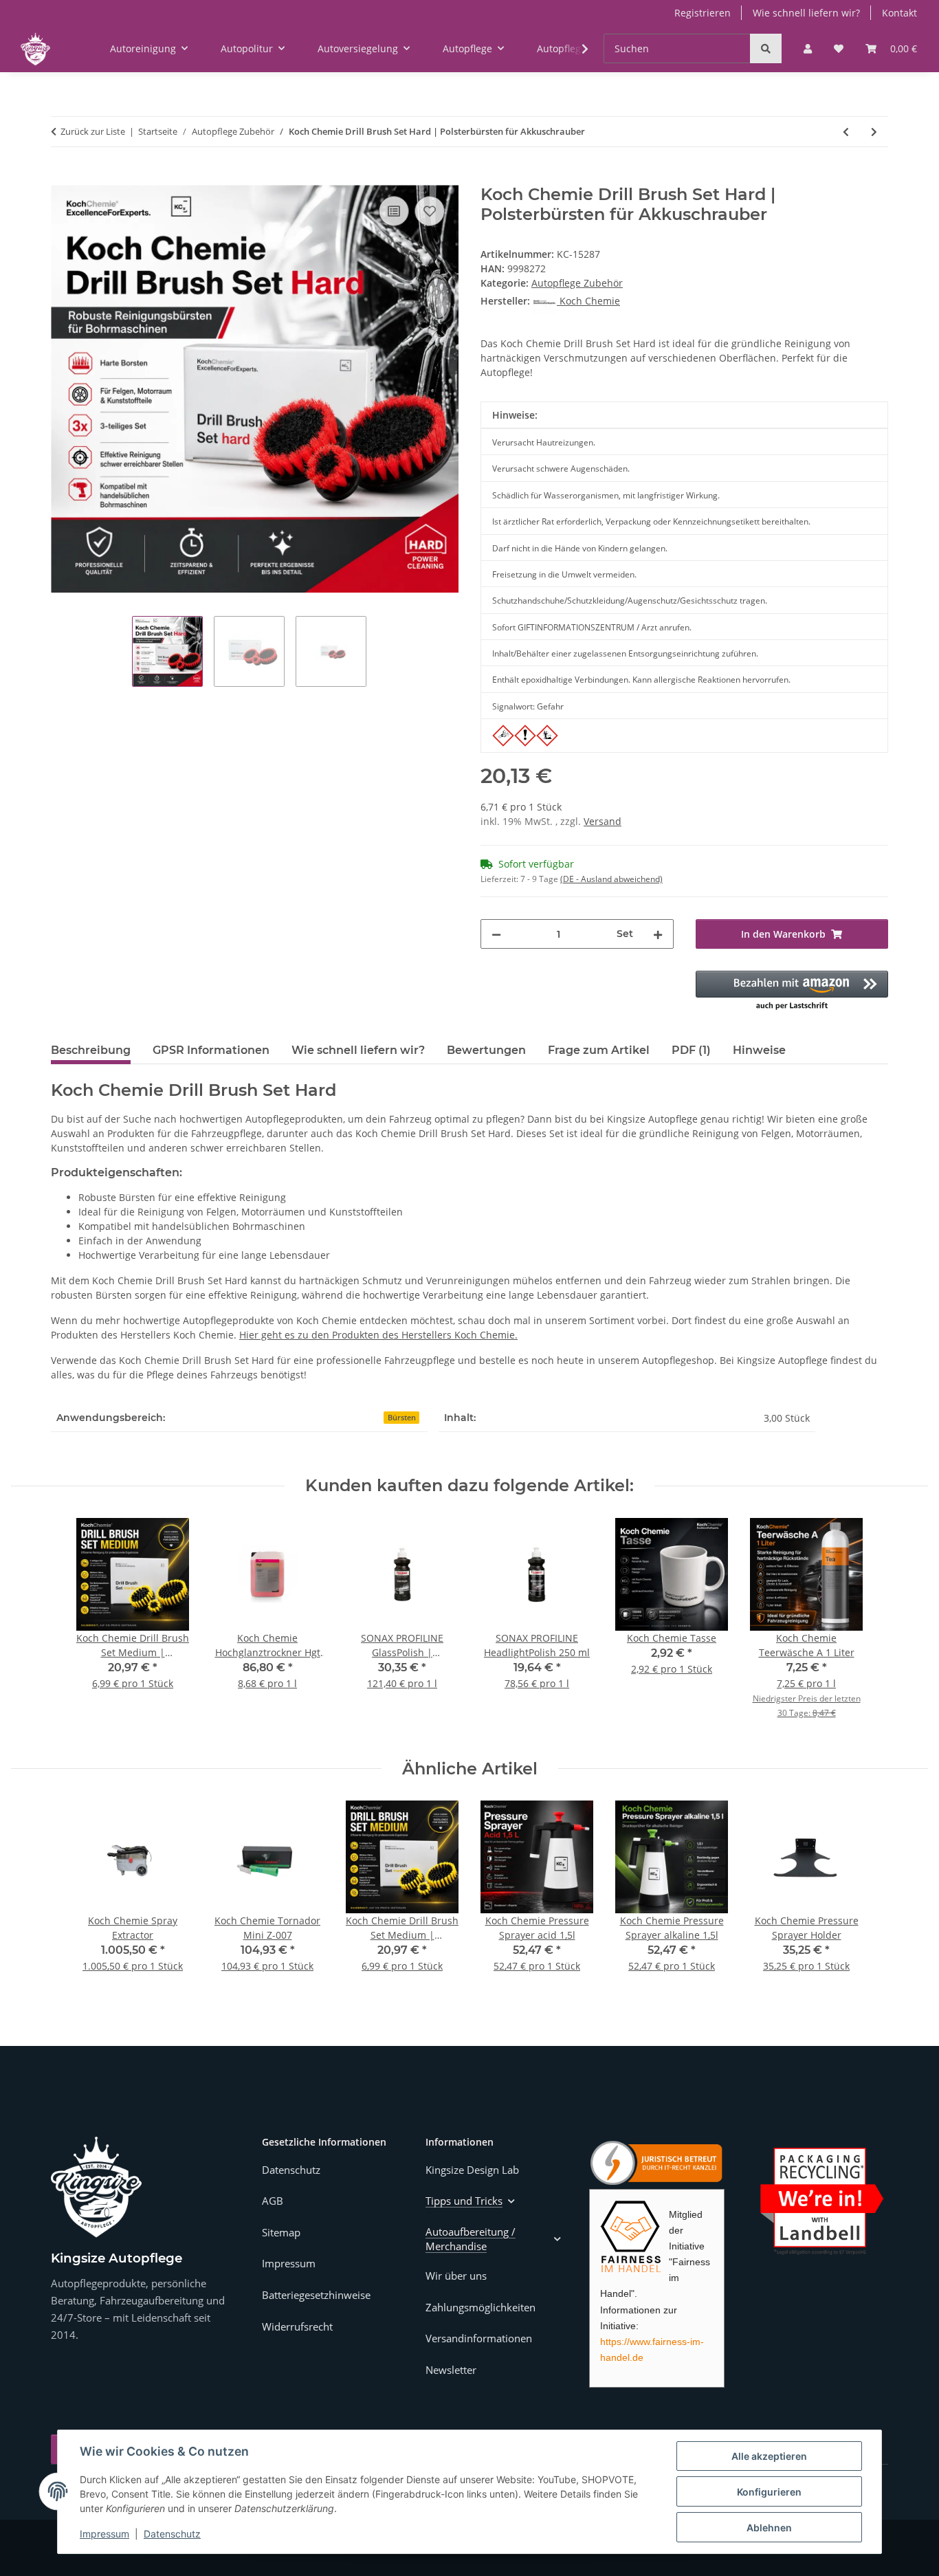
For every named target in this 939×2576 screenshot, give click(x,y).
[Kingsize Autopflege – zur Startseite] (96, 2187)
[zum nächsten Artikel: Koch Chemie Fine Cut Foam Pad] (874, 132)
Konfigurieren (769, 2492)
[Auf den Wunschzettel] (430, 211)
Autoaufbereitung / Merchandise (471, 2239)
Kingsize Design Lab (472, 2170)
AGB (273, 2201)
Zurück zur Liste (93, 131)
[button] (808, 48)
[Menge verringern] (496, 934)
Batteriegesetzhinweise (316, 2295)
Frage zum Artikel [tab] (599, 1050)
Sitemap (281, 2232)
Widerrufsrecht (297, 2326)
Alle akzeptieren (769, 2456)
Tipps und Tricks (464, 2201)
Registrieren (703, 13)
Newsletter (451, 2370)
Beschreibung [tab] (91, 1050)
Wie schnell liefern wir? (806, 13)
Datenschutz (172, 2534)
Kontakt (899, 13)
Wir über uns (456, 2276)
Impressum (104, 2534)
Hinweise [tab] (759, 1050)
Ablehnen (769, 2528)
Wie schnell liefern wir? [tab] (358, 1050)
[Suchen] (766, 48)
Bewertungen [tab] (486, 1050)
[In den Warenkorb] (62, 177)
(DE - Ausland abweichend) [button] (611, 879)
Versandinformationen (479, 2338)
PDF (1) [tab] (691, 1050)
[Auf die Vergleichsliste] (394, 211)
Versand (603, 821)
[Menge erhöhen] (658, 934)
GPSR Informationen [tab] (211, 1050)
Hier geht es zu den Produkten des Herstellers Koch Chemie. (378, 1335)
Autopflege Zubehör (577, 283)
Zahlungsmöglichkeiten (480, 2307)
